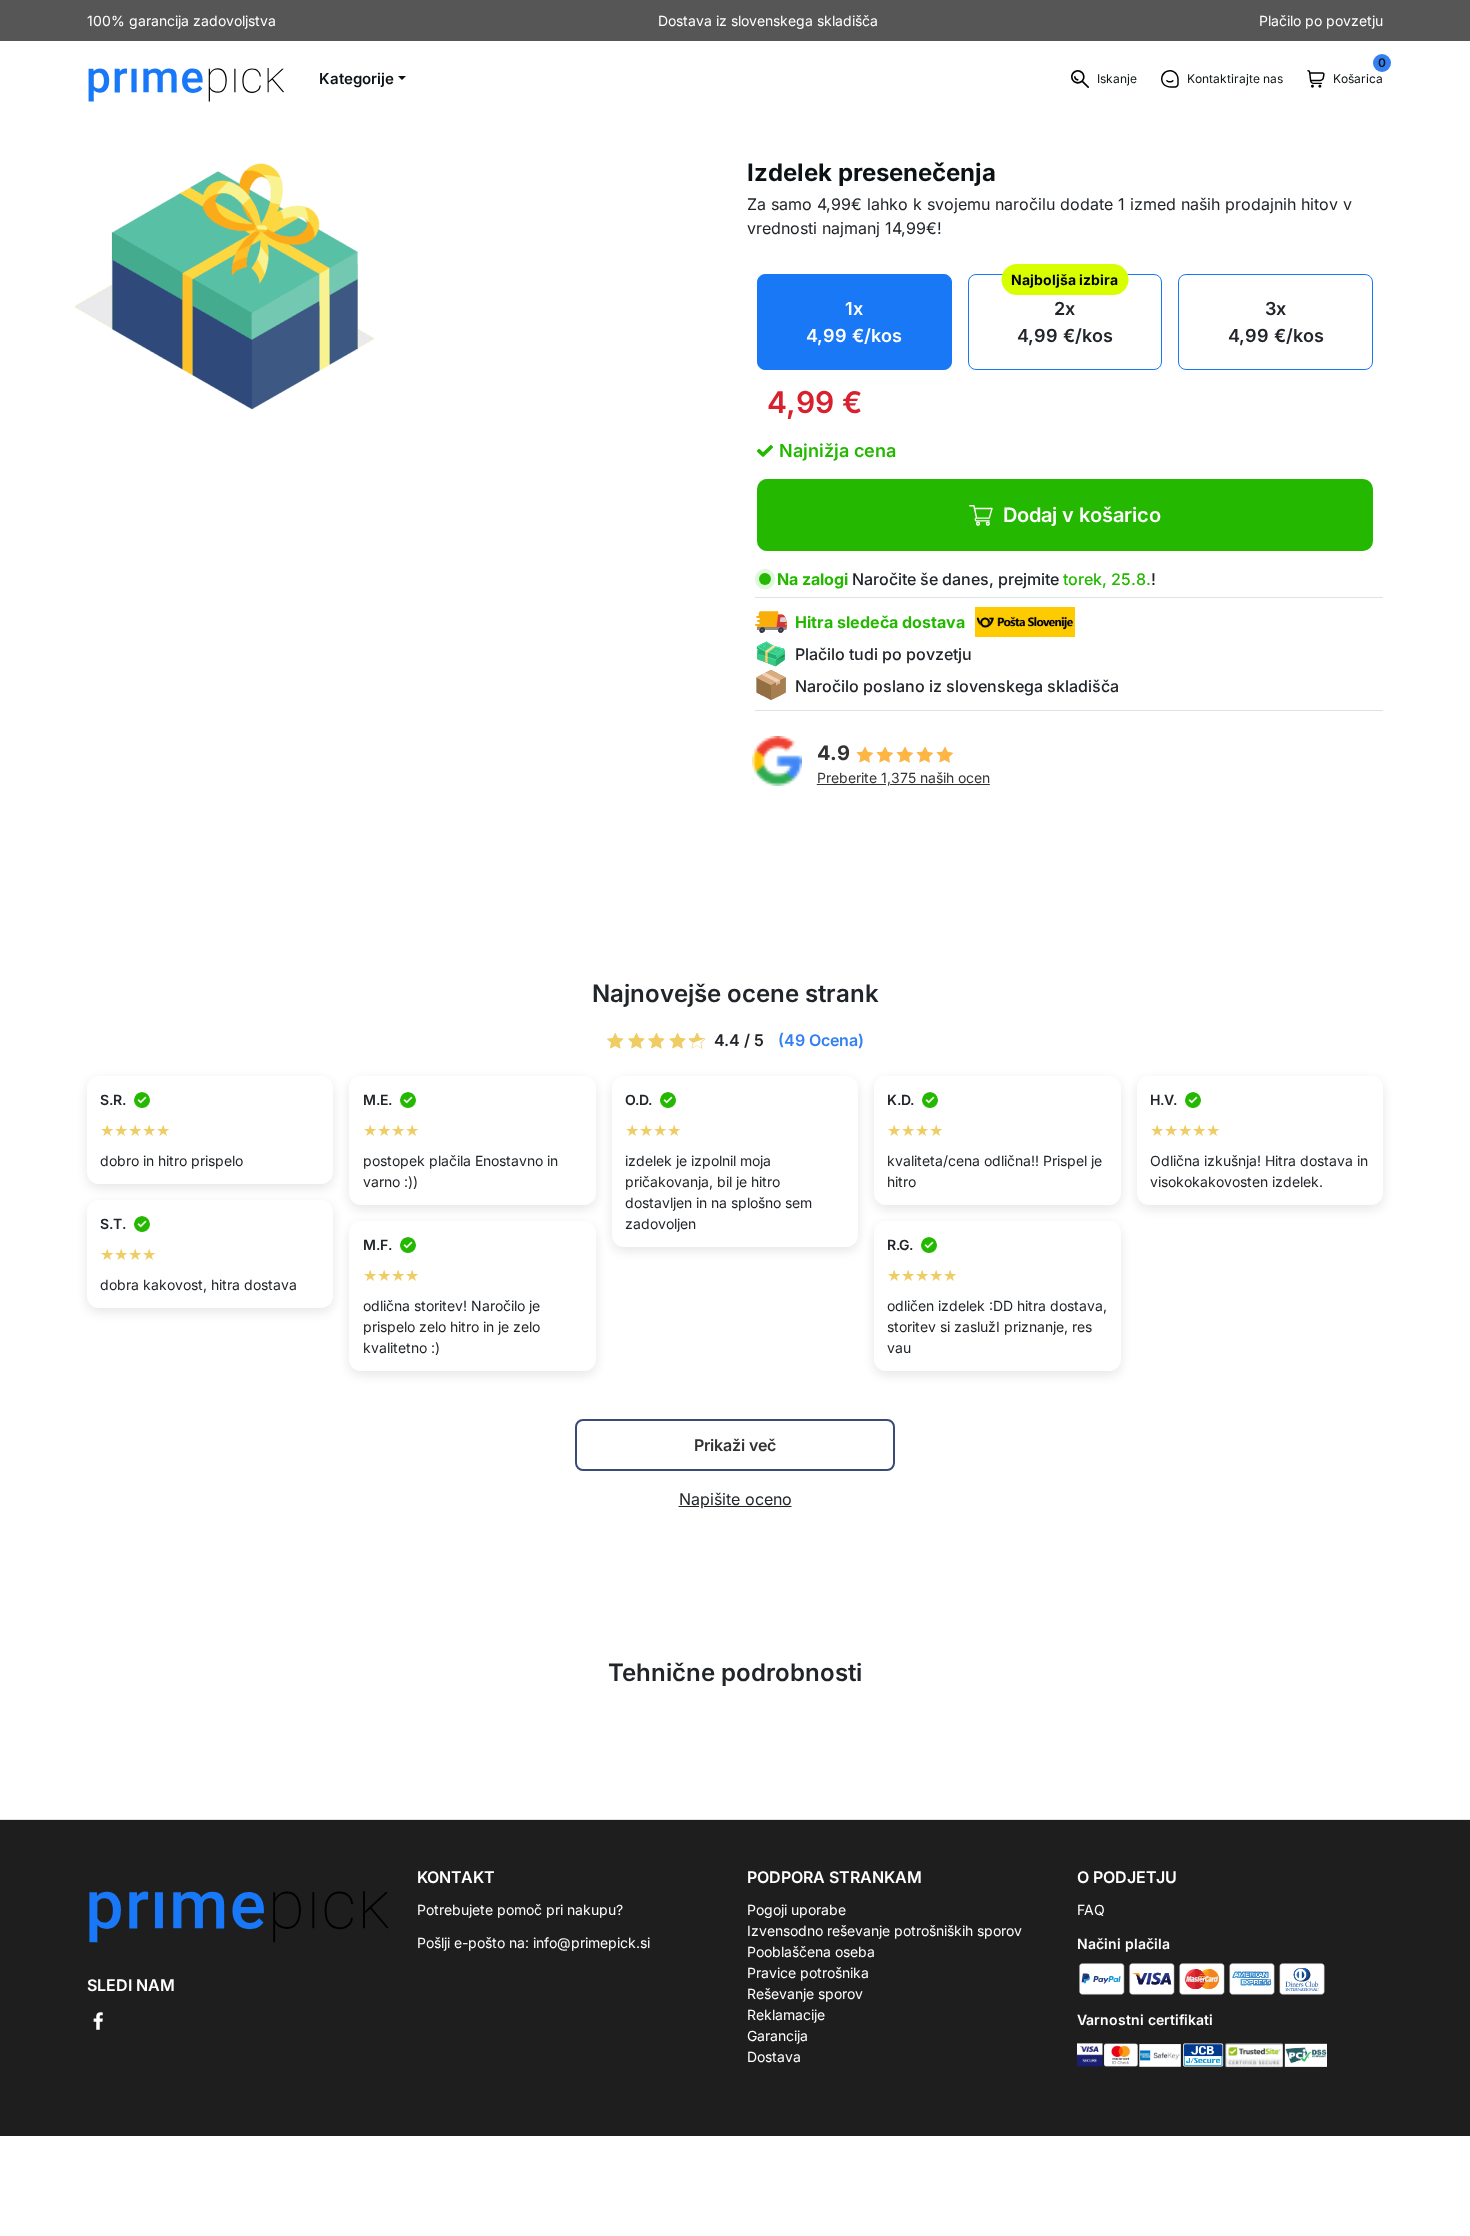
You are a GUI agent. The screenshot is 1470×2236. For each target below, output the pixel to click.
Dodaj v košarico (1082, 515)
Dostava (774, 2056)
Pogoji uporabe (796, 1909)
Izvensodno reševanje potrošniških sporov (884, 1930)
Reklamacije (786, 2014)
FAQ (1091, 1909)
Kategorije (356, 78)
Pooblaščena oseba (811, 1951)
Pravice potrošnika (808, 1972)
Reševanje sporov (805, 1993)
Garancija (777, 2035)
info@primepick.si (591, 1942)
